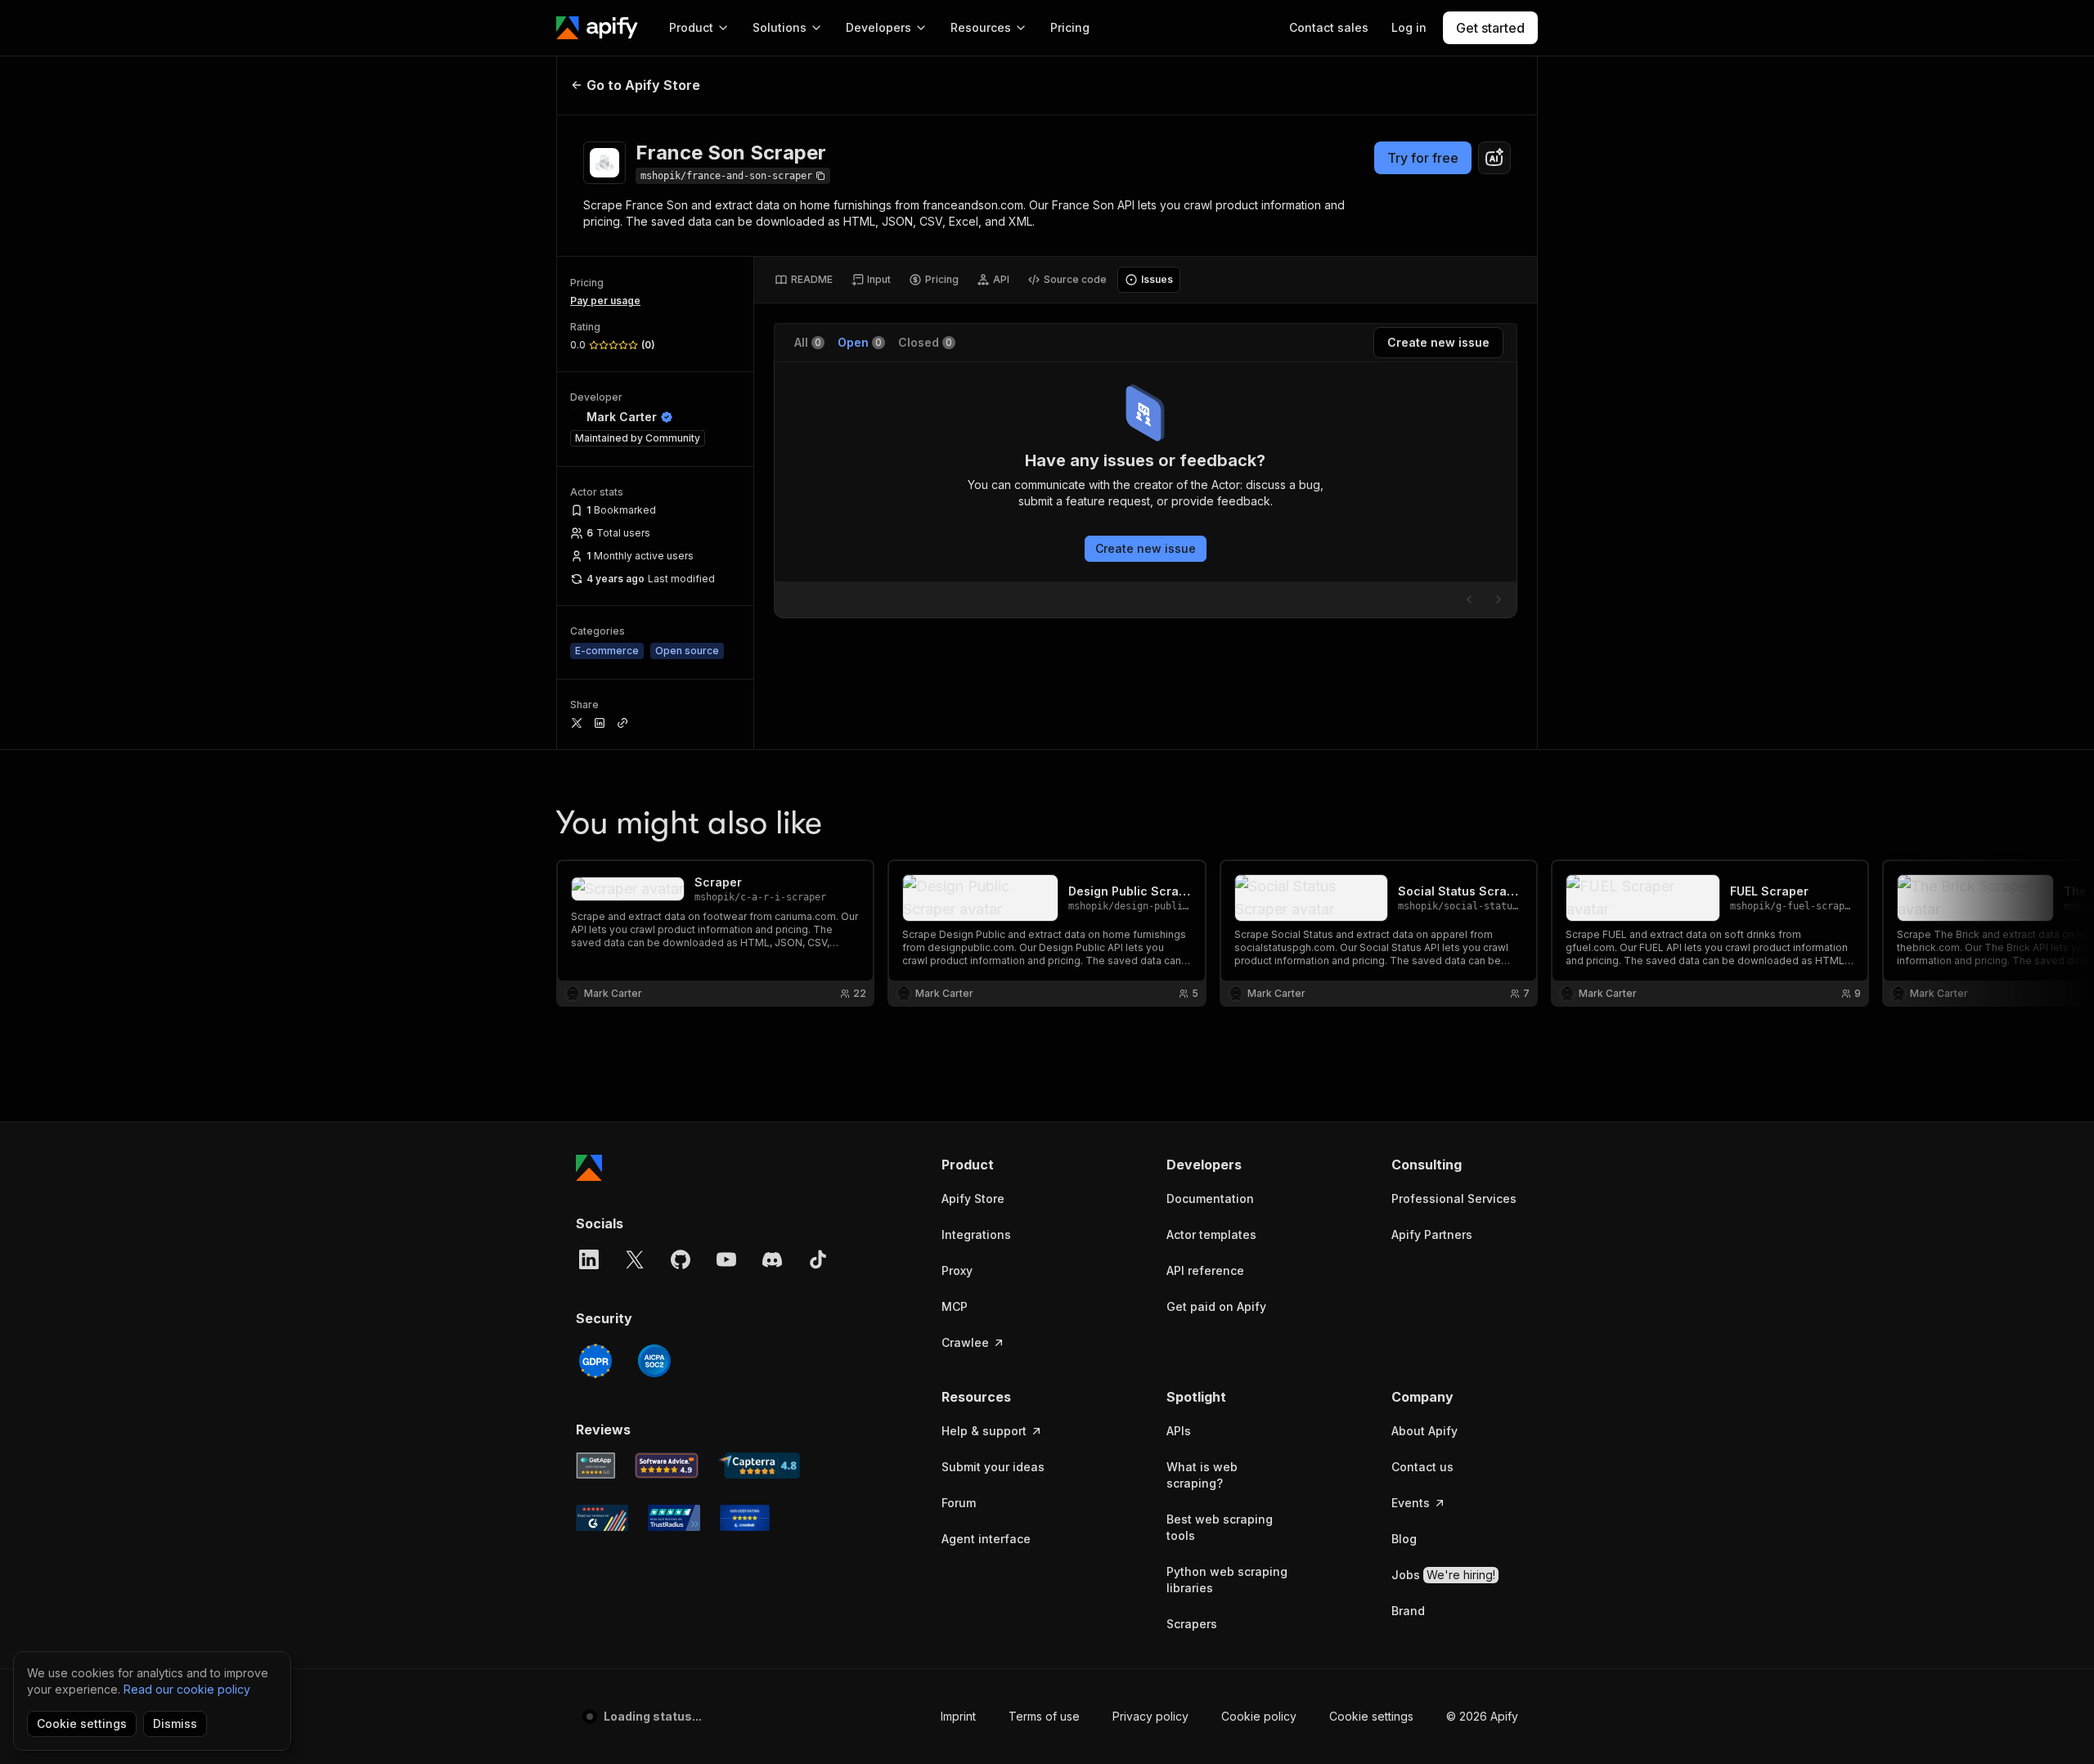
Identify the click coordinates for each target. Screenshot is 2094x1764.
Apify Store (973, 1198)
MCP (955, 1306)
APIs (1179, 1431)
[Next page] (1499, 599)
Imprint (958, 1716)
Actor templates (1211, 1234)
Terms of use (1044, 1716)
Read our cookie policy (187, 1689)
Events (1411, 1503)
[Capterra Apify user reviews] (759, 1466)
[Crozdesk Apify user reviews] (745, 1518)
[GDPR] (595, 1361)
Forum (959, 1503)
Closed (925, 342)
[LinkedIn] (589, 1259)
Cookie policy (1259, 1716)
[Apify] (597, 28)
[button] (1005, 1165)
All (808, 342)
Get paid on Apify (1216, 1306)
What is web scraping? (1202, 1475)
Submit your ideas (993, 1467)
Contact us (1422, 1467)
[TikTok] (818, 1259)
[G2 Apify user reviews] (602, 1518)
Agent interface (986, 1539)
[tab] (804, 280)
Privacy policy (1150, 1716)
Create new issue (1146, 548)
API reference (1205, 1270)
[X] (635, 1259)
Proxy (957, 1270)
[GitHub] (681, 1259)
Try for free (1423, 158)
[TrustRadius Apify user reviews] (674, 1518)
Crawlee (965, 1342)
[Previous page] (1469, 599)
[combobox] (1494, 158)
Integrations (976, 1234)
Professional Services (1454, 1198)
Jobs (1443, 1575)
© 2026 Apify (1482, 1716)
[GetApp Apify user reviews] (595, 1466)
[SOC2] (654, 1361)
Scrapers (1192, 1624)
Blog (1404, 1539)
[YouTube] (726, 1259)
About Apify (1424, 1431)
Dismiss (175, 1724)
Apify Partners (1432, 1234)
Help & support (984, 1431)
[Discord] (772, 1259)
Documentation (1210, 1198)
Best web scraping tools (1220, 1527)
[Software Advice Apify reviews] (667, 1466)
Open (860, 342)
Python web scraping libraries (1227, 1580)
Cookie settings (1371, 1716)
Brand (1408, 1611)
